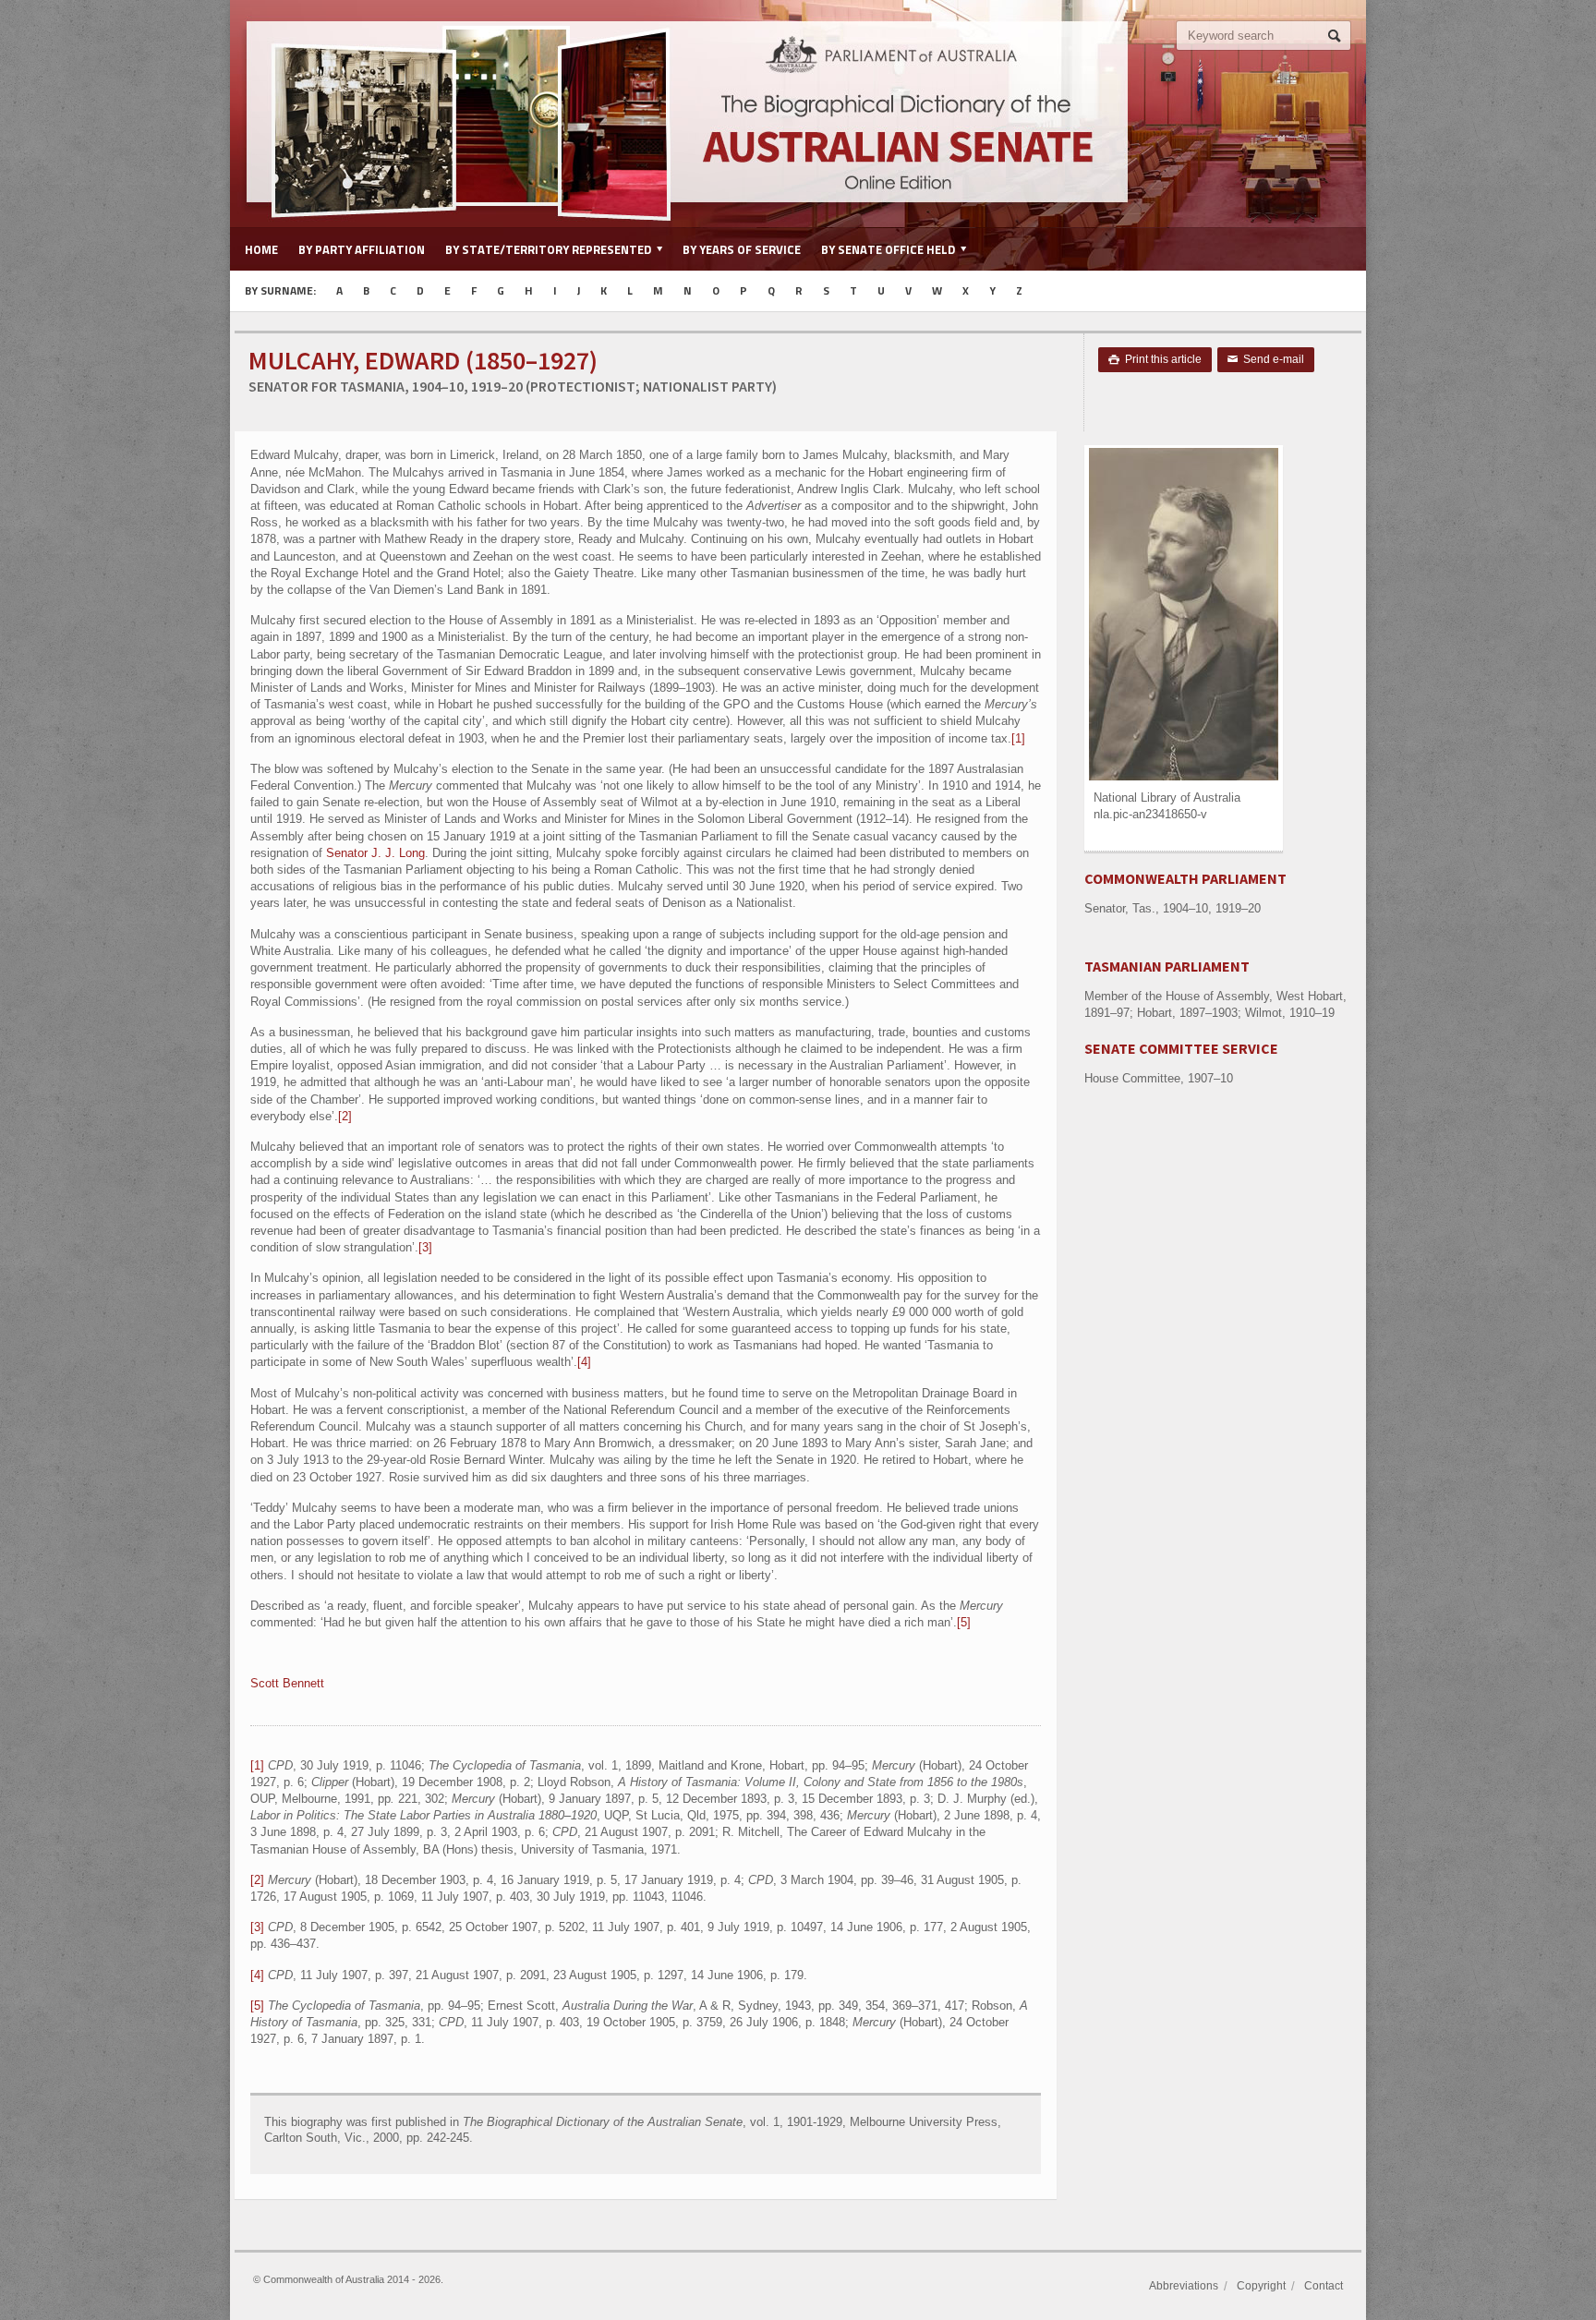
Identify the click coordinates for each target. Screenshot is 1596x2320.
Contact (1324, 2286)
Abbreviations (1184, 2286)
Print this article (1155, 359)
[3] (425, 1247)
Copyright (1261, 2286)
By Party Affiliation (362, 249)
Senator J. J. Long (375, 853)
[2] (345, 1116)
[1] (1018, 738)
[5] (964, 1622)
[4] (584, 1362)
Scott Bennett (287, 1683)
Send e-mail (1266, 359)
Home (261, 249)
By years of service (742, 249)
